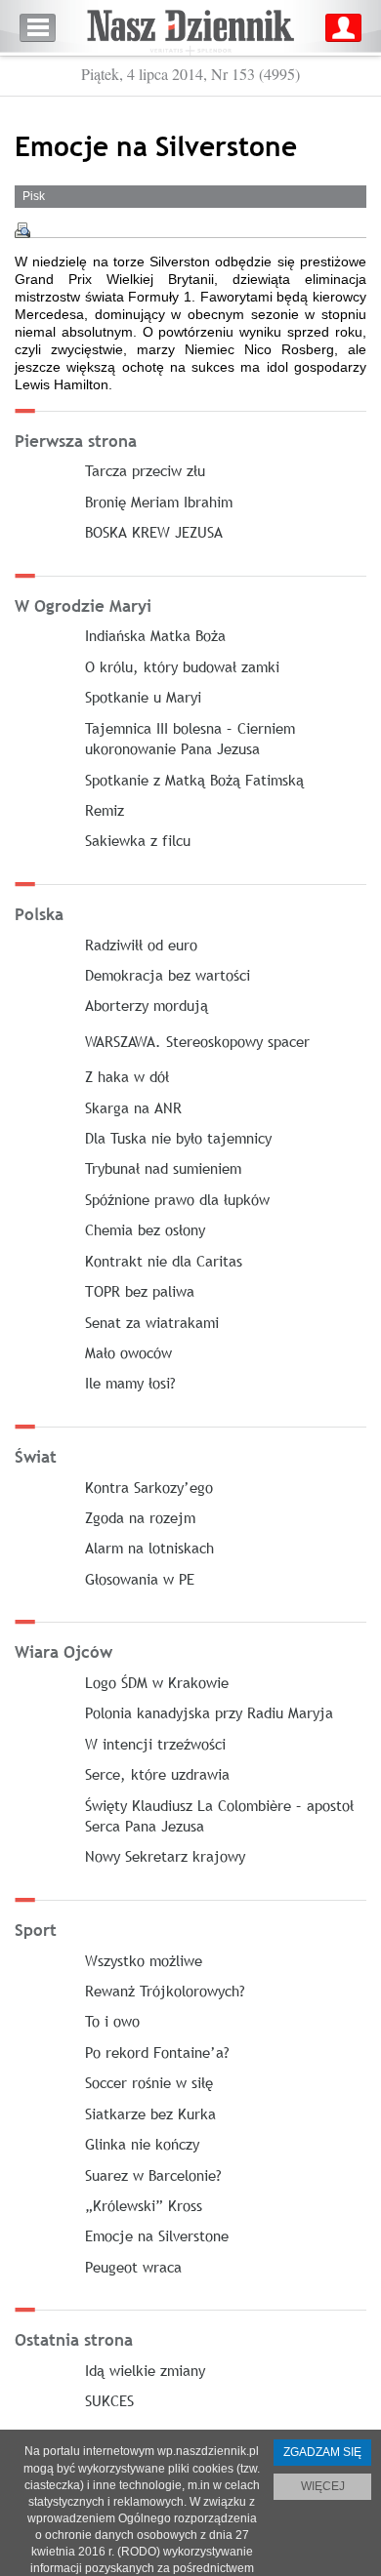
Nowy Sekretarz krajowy (165, 1856)
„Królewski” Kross (144, 2205)
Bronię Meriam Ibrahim (159, 502)
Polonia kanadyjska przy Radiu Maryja (209, 1712)
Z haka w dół (127, 1076)
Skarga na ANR (133, 1107)
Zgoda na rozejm (140, 1517)
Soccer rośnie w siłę (149, 2082)
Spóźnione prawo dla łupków (177, 1199)
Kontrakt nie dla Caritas (164, 1261)
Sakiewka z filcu (138, 840)
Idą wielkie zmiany (145, 2370)
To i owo (112, 2021)
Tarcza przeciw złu (145, 470)
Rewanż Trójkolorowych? (165, 1991)
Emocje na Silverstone (157, 2235)
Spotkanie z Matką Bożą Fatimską (194, 780)
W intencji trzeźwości (155, 1744)
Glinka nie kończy (142, 2144)
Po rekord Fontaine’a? (157, 2052)
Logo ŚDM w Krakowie (157, 1682)
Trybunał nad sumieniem (163, 1168)
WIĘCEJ (323, 2486)
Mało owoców (128, 1352)
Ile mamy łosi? (130, 1383)
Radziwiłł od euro (141, 945)
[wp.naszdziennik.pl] (190, 28)
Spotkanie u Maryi (143, 697)
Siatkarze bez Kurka (150, 2113)
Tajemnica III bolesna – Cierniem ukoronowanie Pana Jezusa (190, 738)
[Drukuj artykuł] (22, 230)
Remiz (105, 810)
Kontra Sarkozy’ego (149, 1487)
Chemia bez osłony (145, 1229)
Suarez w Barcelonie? (153, 2175)
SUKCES (109, 2400)
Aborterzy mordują (147, 1005)
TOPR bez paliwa (140, 1291)
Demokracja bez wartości (168, 975)
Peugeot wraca (133, 2267)
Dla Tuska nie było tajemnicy (178, 1138)
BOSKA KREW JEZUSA (154, 532)
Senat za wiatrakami (152, 1322)
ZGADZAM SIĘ (322, 2452)
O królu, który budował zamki (182, 666)
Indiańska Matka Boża (155, 635)
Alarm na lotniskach (149, 1548)
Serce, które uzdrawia (157, 1774)
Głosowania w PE (140, 1579)
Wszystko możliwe (144, 1960)
